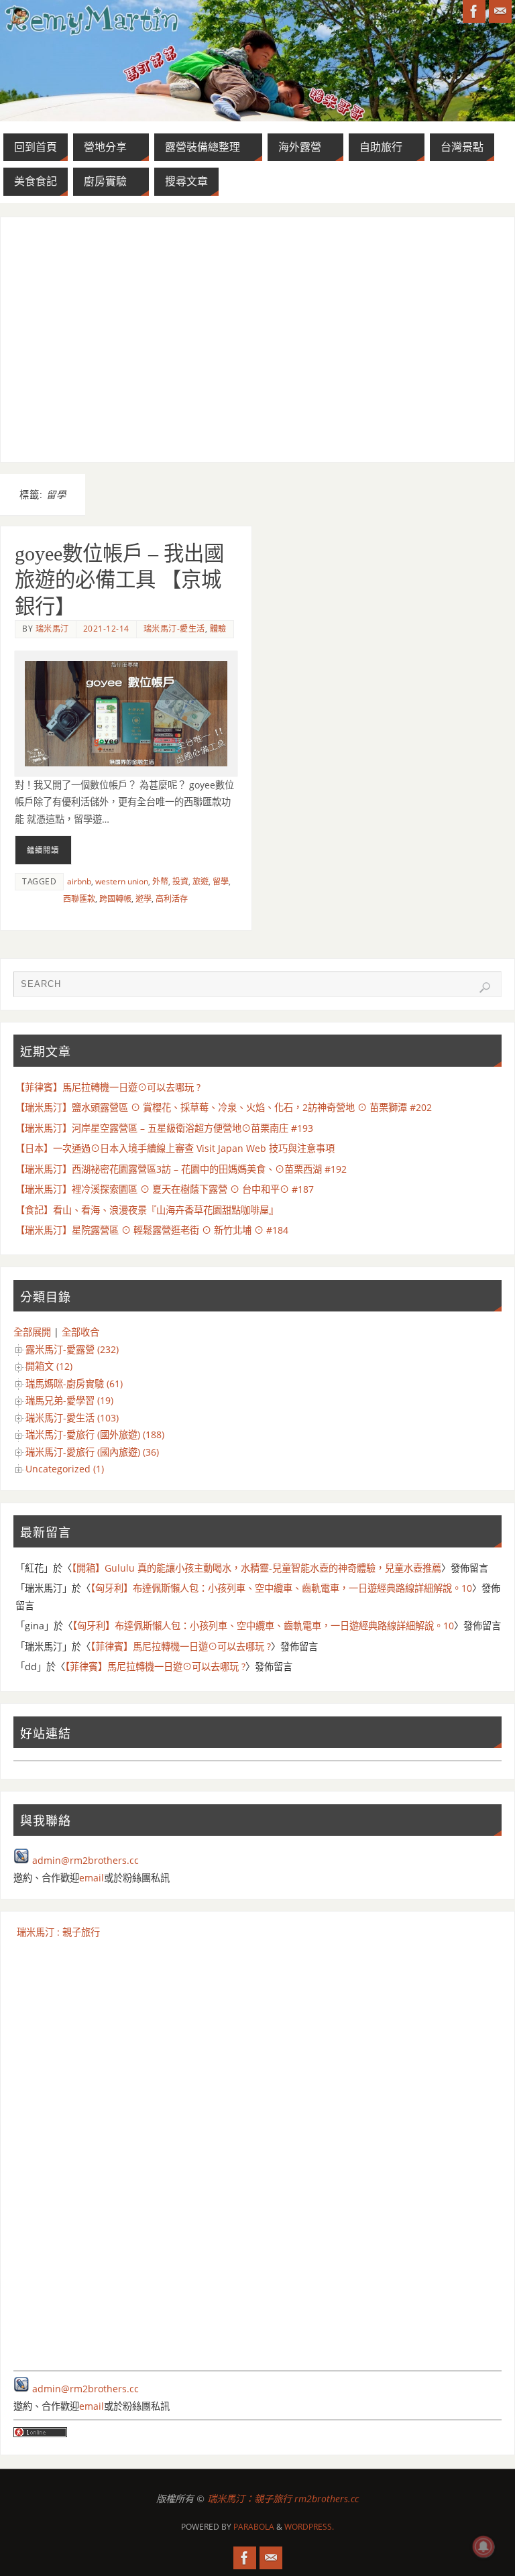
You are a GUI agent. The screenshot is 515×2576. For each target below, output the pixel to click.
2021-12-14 (106, 629)
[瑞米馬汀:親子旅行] (474, 11)
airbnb (79, 881)
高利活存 (172, 899)
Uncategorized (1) (65, 1469)
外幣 (160, 881)
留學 (221, 881)
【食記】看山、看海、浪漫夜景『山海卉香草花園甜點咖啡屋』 (147, 1210)
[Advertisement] (258, 339)
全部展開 (32, 1332)
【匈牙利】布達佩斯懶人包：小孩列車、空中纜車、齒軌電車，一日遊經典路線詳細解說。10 (281, 1588)
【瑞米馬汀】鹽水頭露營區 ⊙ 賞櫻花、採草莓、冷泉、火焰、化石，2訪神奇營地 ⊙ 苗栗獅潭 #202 (224, 1107)
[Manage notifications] (483, 2546)
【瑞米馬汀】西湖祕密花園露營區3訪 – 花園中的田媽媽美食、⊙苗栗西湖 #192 (181, 1169)
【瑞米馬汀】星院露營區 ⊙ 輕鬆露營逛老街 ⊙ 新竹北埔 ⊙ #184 (152, 1230)
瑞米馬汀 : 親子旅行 (58, 1932)
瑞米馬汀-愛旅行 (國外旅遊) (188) (95, 1435)
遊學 (144, 899)
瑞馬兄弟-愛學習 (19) (69, 1400)
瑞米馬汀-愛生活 (174, 629)
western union (122, 881)
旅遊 (201, 881)
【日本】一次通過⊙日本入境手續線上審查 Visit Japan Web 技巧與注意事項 (175, 1148)
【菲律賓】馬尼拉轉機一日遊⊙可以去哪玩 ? (108, 1087)
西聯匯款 (79, 899)
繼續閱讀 (43, 850)
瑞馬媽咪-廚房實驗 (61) (74, 1384)
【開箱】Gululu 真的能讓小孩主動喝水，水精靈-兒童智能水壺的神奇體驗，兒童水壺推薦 (256, 1568)
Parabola (254, 2527)
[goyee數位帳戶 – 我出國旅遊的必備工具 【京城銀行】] (126, 714)
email (92, 1878)
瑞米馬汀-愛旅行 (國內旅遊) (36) (92, 1452)
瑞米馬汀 (52, 629)
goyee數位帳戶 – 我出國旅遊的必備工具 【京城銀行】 (119, 580)
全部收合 (80, 1332)
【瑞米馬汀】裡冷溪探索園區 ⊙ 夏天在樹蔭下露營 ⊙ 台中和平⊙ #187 (165, 1189)
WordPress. (309, 2527)
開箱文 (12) (49, 1366)
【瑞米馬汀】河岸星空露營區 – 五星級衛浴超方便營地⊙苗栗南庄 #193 (164, 1128)
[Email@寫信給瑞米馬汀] (500, 11)
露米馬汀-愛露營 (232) (72, 1349)
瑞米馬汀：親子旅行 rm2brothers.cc (283, 2499)
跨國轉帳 (115, 899)
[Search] (485, 988)
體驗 (218, 629)
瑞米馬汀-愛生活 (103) (72, 1418)
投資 (180, 881)
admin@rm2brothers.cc (85, 1860)
